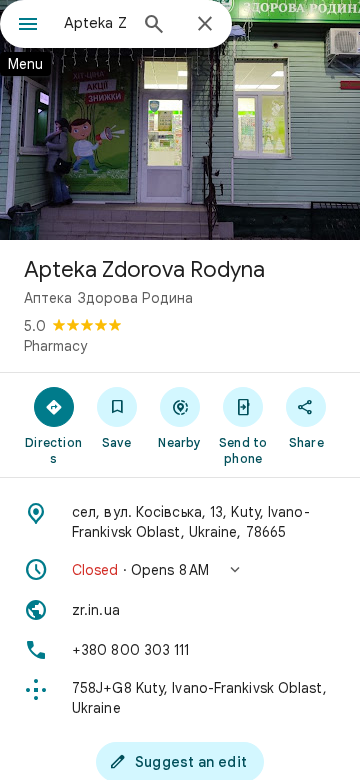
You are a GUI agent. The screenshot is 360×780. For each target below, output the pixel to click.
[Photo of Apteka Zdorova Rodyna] (180, 120)
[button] (180, 570)
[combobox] (95, 23)
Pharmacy (55, 346)
